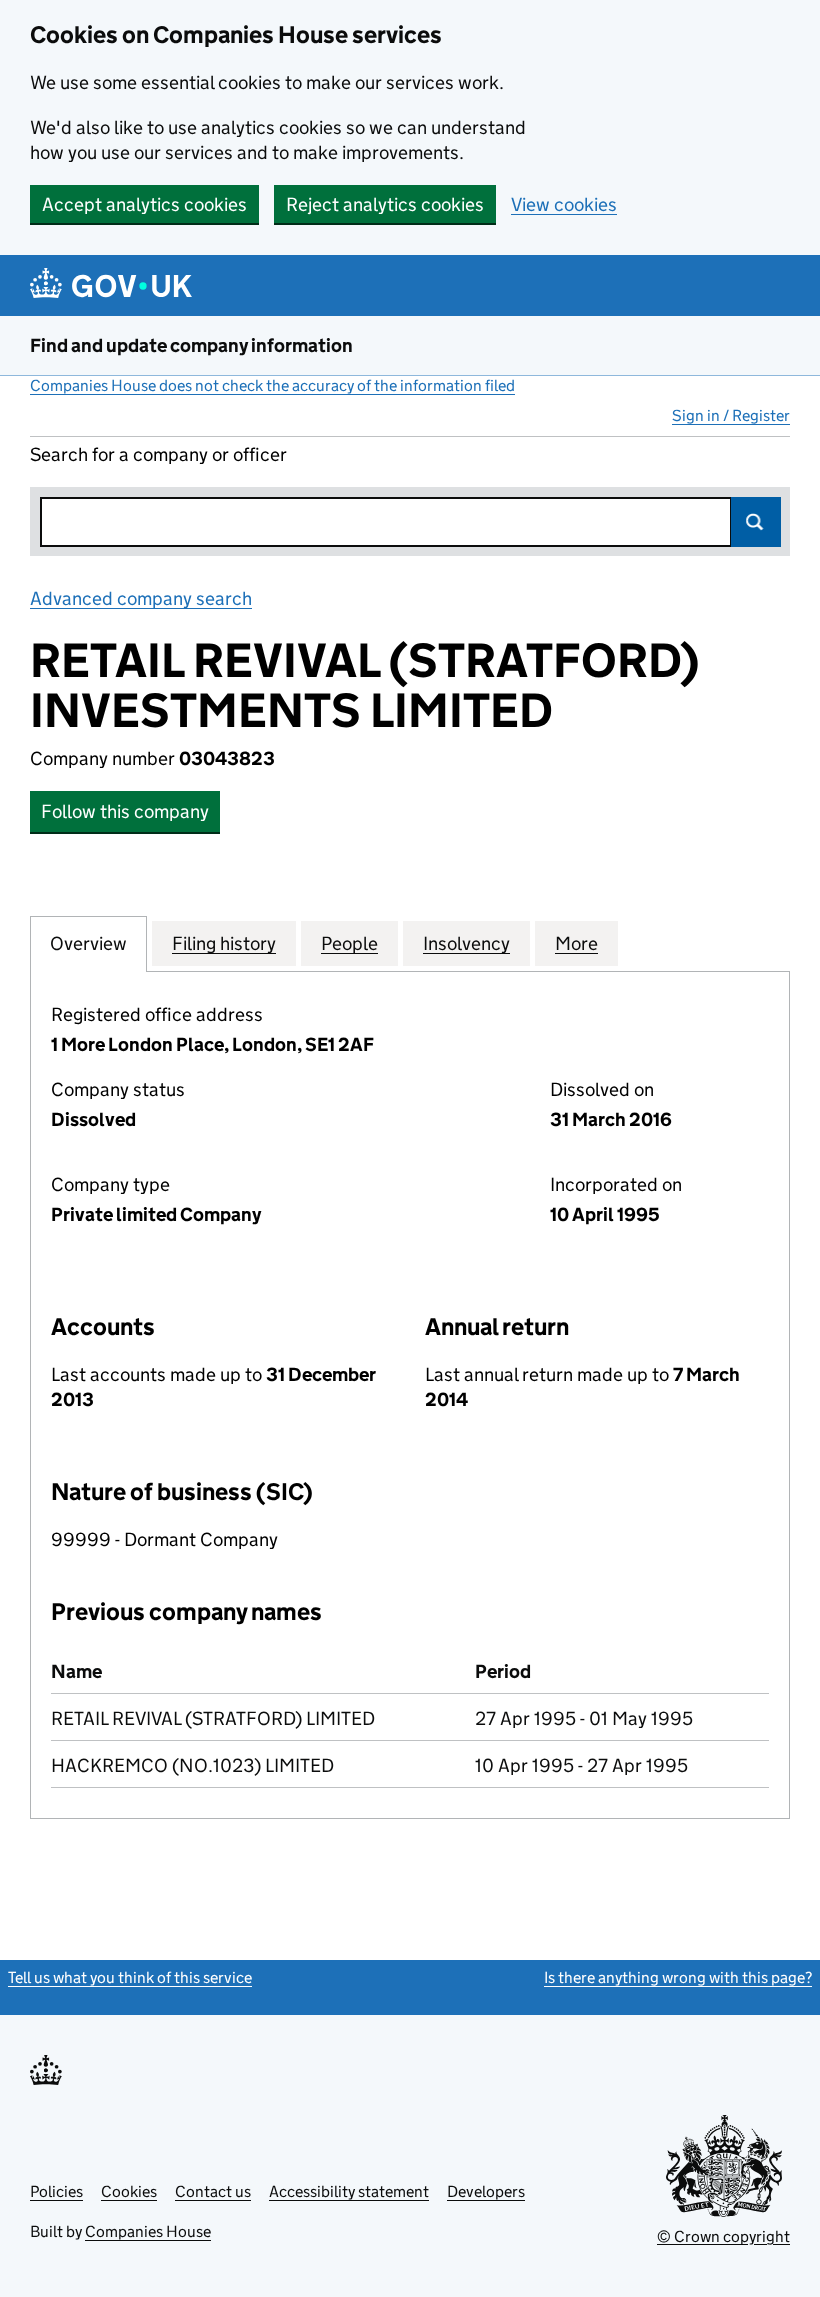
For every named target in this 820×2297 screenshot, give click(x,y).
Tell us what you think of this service (130, 1977)
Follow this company (125, 811)
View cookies (564, 204)
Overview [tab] (88, 943)
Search (756, 522)
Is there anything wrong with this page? (678, 1977)
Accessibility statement (349, 2191)
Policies (56, 2191)
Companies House (148, 2231)
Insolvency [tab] (466, 943)
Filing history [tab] (224, 943)
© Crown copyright (723, 2236)
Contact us (213, 2191)
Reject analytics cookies (385, 204)
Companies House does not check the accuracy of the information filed (272, 385)
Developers (486, 2191)
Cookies (129, 2191)
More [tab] (576, 943)
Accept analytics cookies (144, 204)
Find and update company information (191, 345)
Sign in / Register (731, 415)
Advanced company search (141, 598)
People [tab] (349, 943)
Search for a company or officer (158, 454)
